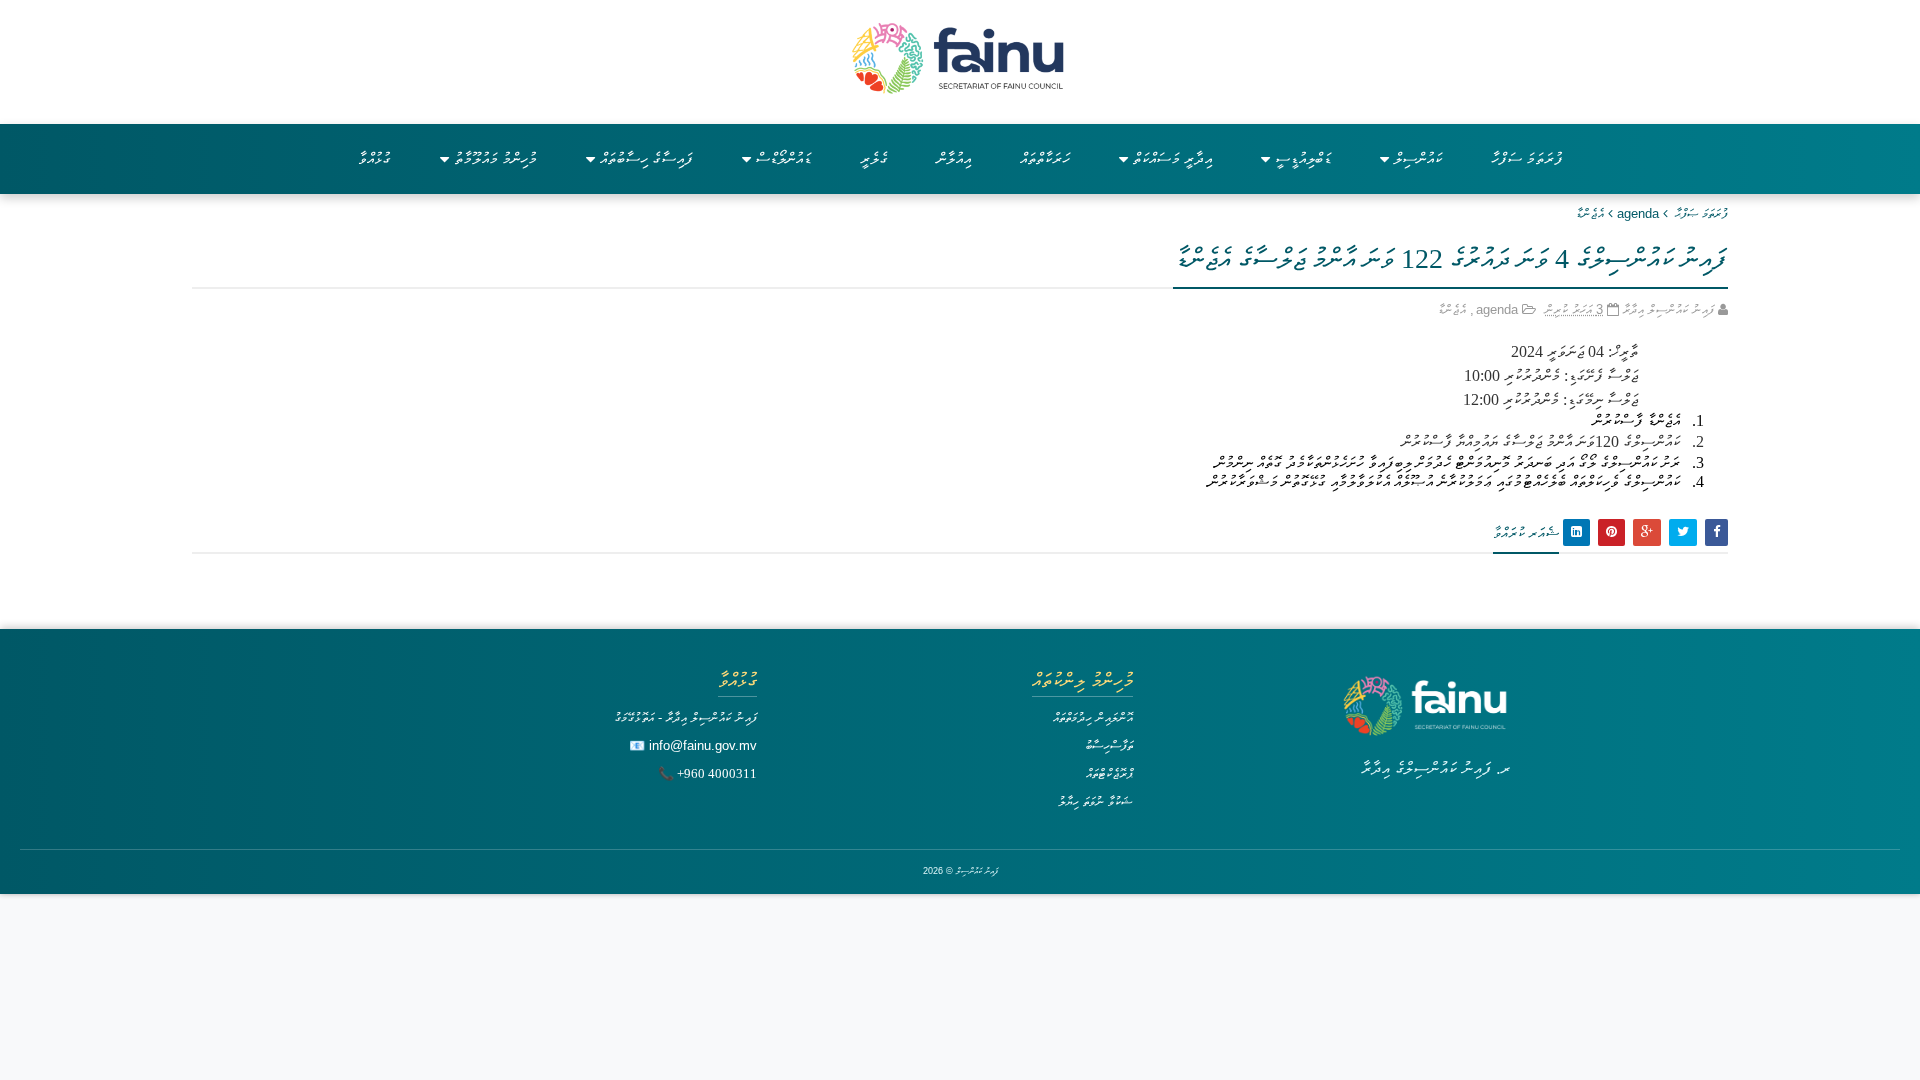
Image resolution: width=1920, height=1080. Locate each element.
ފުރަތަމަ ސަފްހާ (1527, 158)
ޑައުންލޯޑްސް (783, 158)
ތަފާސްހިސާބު (1109, 745)
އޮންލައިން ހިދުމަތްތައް (1093, 717)
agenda (1638, 213)
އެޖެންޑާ (1590, 213)
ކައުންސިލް (1418, 158)
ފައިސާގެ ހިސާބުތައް (646, 158)
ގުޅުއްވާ (374, 158)
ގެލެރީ (874, 158)
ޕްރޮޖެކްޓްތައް (1109, 773)
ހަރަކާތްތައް (1045, 158)
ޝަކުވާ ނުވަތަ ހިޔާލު (1095, 801)
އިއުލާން (954, 158)
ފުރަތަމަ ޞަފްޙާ (1701, 213)
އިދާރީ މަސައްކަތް (1172, 158)
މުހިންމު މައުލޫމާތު (495, 158)
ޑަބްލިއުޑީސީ (1303, 158)
